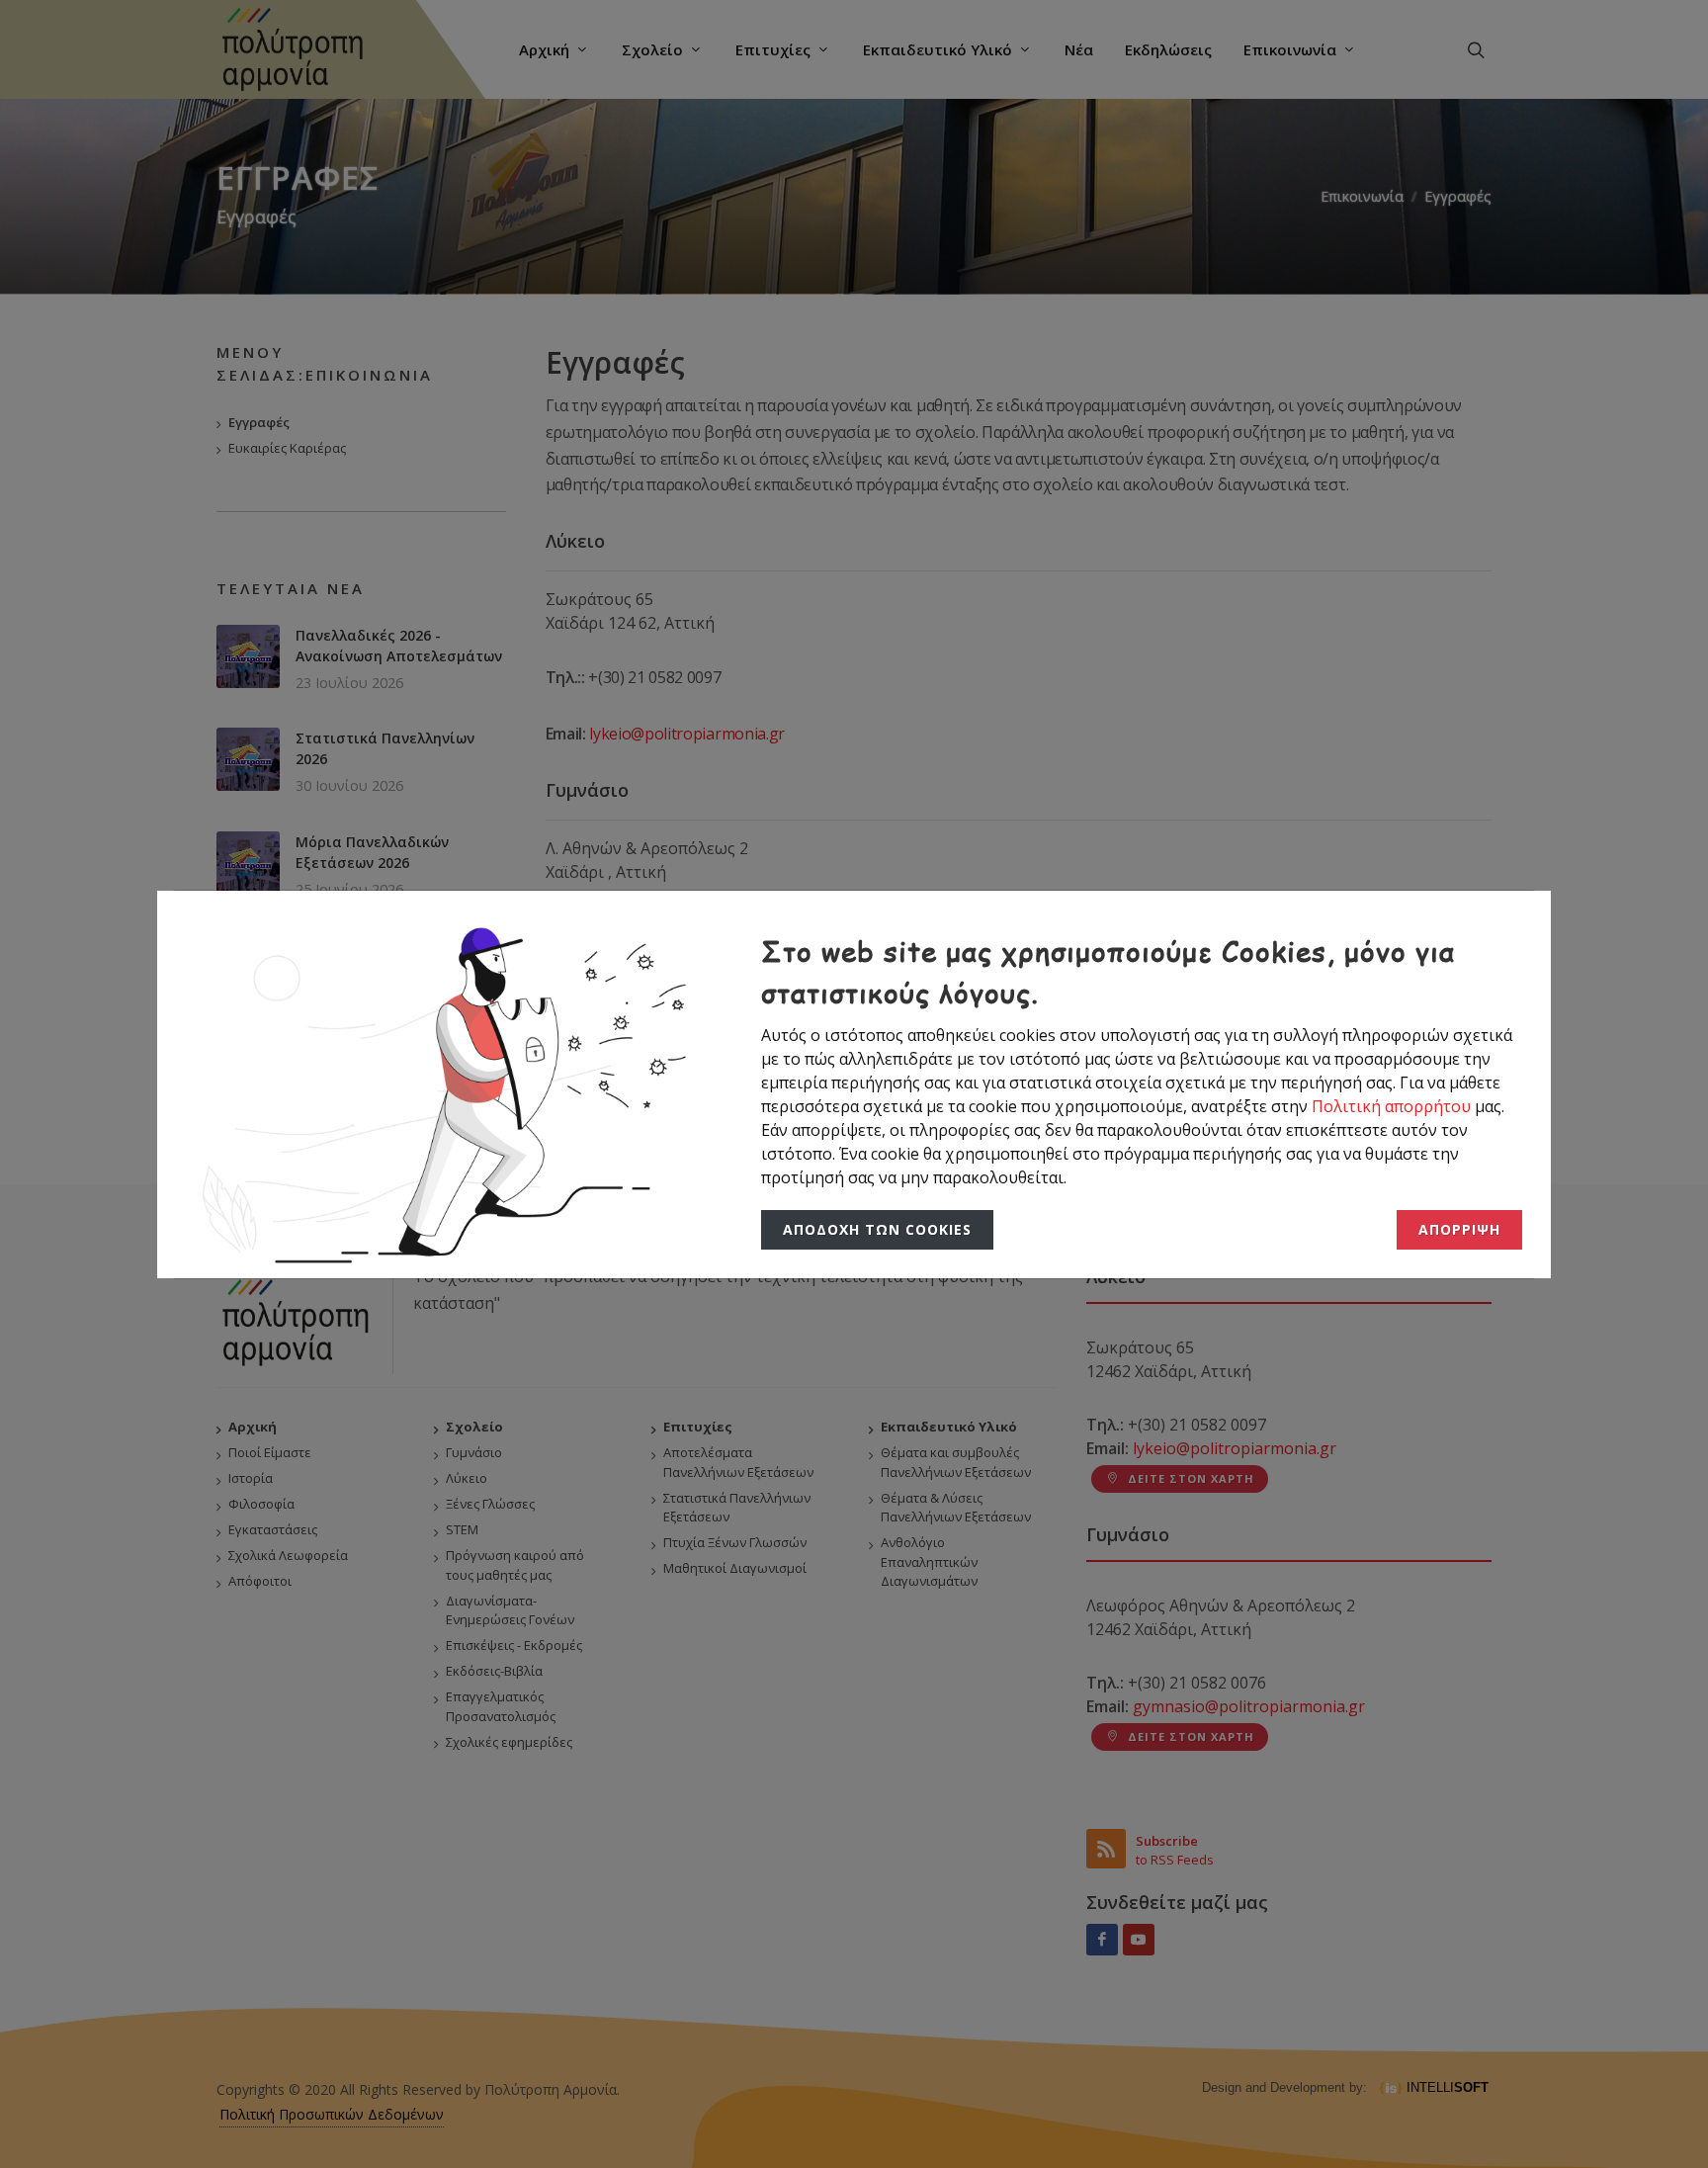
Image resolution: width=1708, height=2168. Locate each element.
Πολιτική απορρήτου (1393, 1106)
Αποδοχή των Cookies (872, 1230)
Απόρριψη (1461, 1230)
